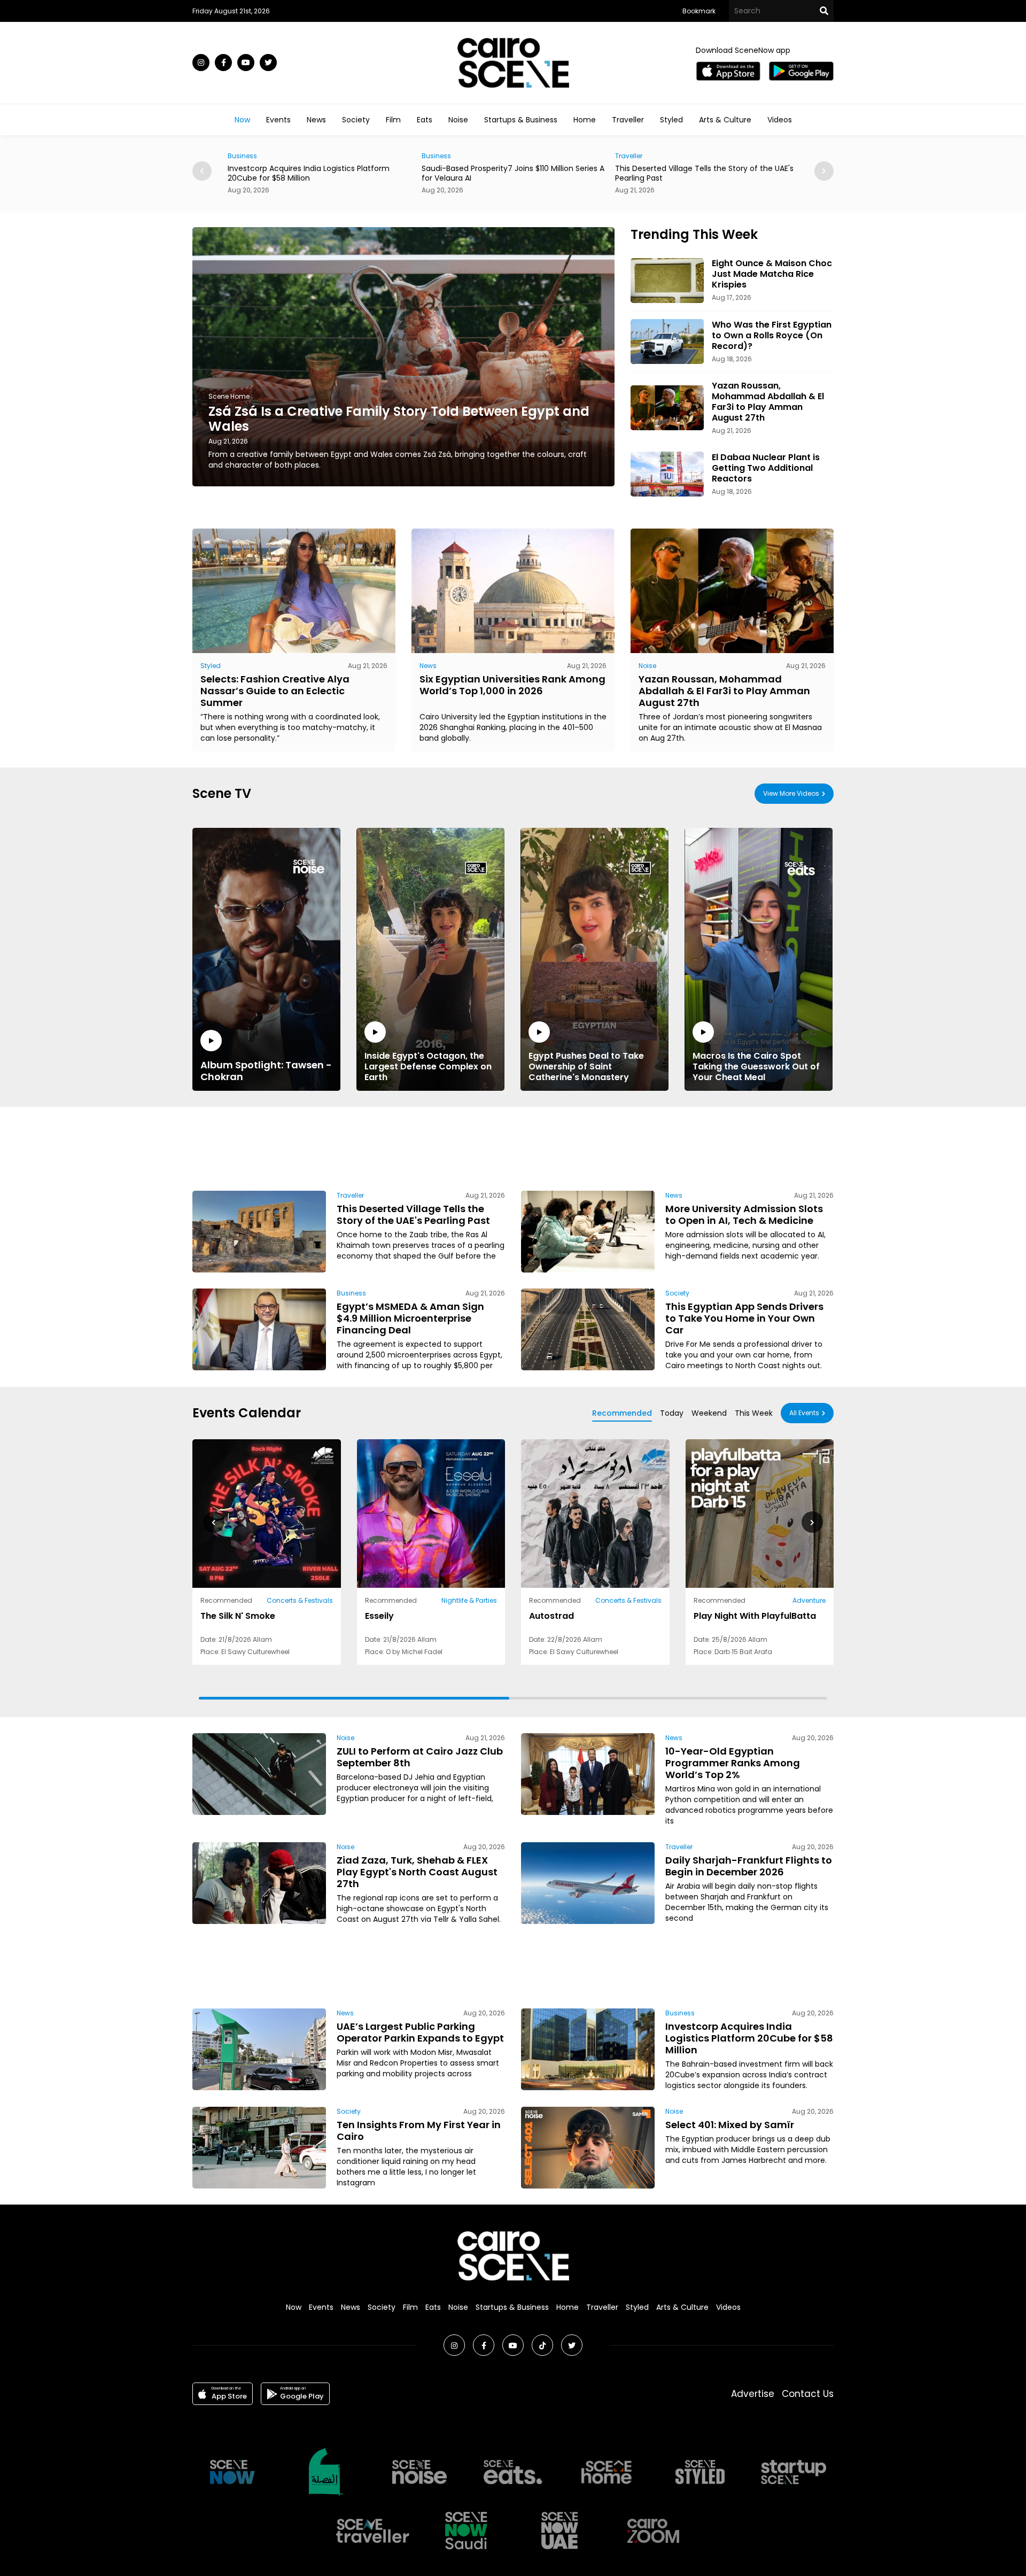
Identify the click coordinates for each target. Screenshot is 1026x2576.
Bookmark (699, 11)
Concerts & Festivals (300, 1600)
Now (242, 120)
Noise (458, 120)
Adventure (809, 1600)
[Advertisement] (513, 1147)
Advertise (753, 2394)
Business (242, 156)
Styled (671, 120)
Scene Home (229, 396)
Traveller (628, 120)
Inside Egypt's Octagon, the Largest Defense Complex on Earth (428, 1066)
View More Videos (791, 793)
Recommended (622, 1413)
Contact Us (808, 2394)
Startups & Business (521, 120)
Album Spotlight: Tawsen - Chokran (266, 1070)
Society (356, 120)
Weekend (709, 1413)
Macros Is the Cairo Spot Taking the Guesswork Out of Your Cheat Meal (756, 1066)
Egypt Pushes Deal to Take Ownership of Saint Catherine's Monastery (586, 1066)
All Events (804, 1413)
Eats (425, 120)
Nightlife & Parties (469, 1600)
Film (393, 120)
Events (278, 120)
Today (672, 1413)
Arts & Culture (725, 120)
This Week (754, 1413)
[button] (824, 171)
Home (585, 120)
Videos (780, 120)
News (316, 120)
